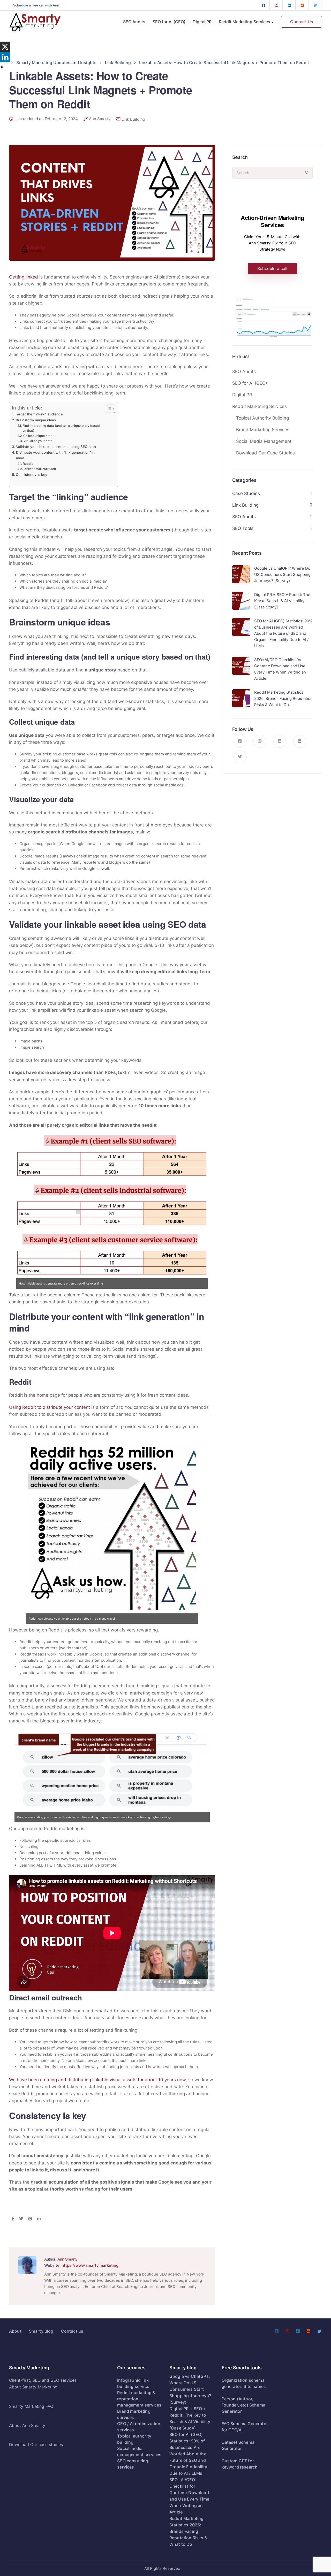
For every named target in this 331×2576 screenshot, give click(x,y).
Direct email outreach (40, 469)
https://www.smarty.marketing (90, 2265)
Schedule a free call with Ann (36, 5)
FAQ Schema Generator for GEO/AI (245, 2427)
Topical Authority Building (262, 418)
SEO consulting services (133, 2464)
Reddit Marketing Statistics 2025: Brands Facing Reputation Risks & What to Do (188, 2531)
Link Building (133, 119)
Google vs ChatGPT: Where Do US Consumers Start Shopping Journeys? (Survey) (190, 2389)
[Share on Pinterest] (30, 2219)
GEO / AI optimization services (139, 2427)
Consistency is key (32, 475)
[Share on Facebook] (13, 2219)
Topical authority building (134, 2439)
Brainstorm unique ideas (36, 420)
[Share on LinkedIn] (39, 2219)
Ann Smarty (100, 119)
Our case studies (47, 2445)
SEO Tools (243, 528)
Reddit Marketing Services (245, 22)
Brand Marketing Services (263, 430)
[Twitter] (315, 5)
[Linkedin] (5, 57)
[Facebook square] (264, 5)
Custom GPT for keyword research (240, 2464)
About (15, 2331)
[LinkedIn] (289, 5)
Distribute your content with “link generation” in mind (55, 455)
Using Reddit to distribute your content (50, 1407)
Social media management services (139, 2451)
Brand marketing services (134, 2414)
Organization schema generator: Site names (244, 2383)
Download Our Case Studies (265, 453)
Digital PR (202, 22)
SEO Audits (134, 22)
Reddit (28, 464)
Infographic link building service (133, 2383)
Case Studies (246, 493)
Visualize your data (38, 441)
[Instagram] (276, 5)
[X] (5, 47)
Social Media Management (264, 441)
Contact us (72, 2331)
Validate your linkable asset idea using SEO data (56, 447)
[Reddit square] (302, 5)
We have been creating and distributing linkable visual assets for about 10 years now (97, 2080)
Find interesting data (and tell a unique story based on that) (61, 428)
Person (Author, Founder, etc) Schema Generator (243, 2405)
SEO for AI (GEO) (169, 22)
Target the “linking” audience (39, 414)
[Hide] (2, 67)
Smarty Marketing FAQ (31, 2406)
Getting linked (24, 277)
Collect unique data (38, 436)
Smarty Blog (41, 2331)
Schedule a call (272, 268)
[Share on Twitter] (21, 2219)
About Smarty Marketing (33, 2387)
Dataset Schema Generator (238, 2445)
